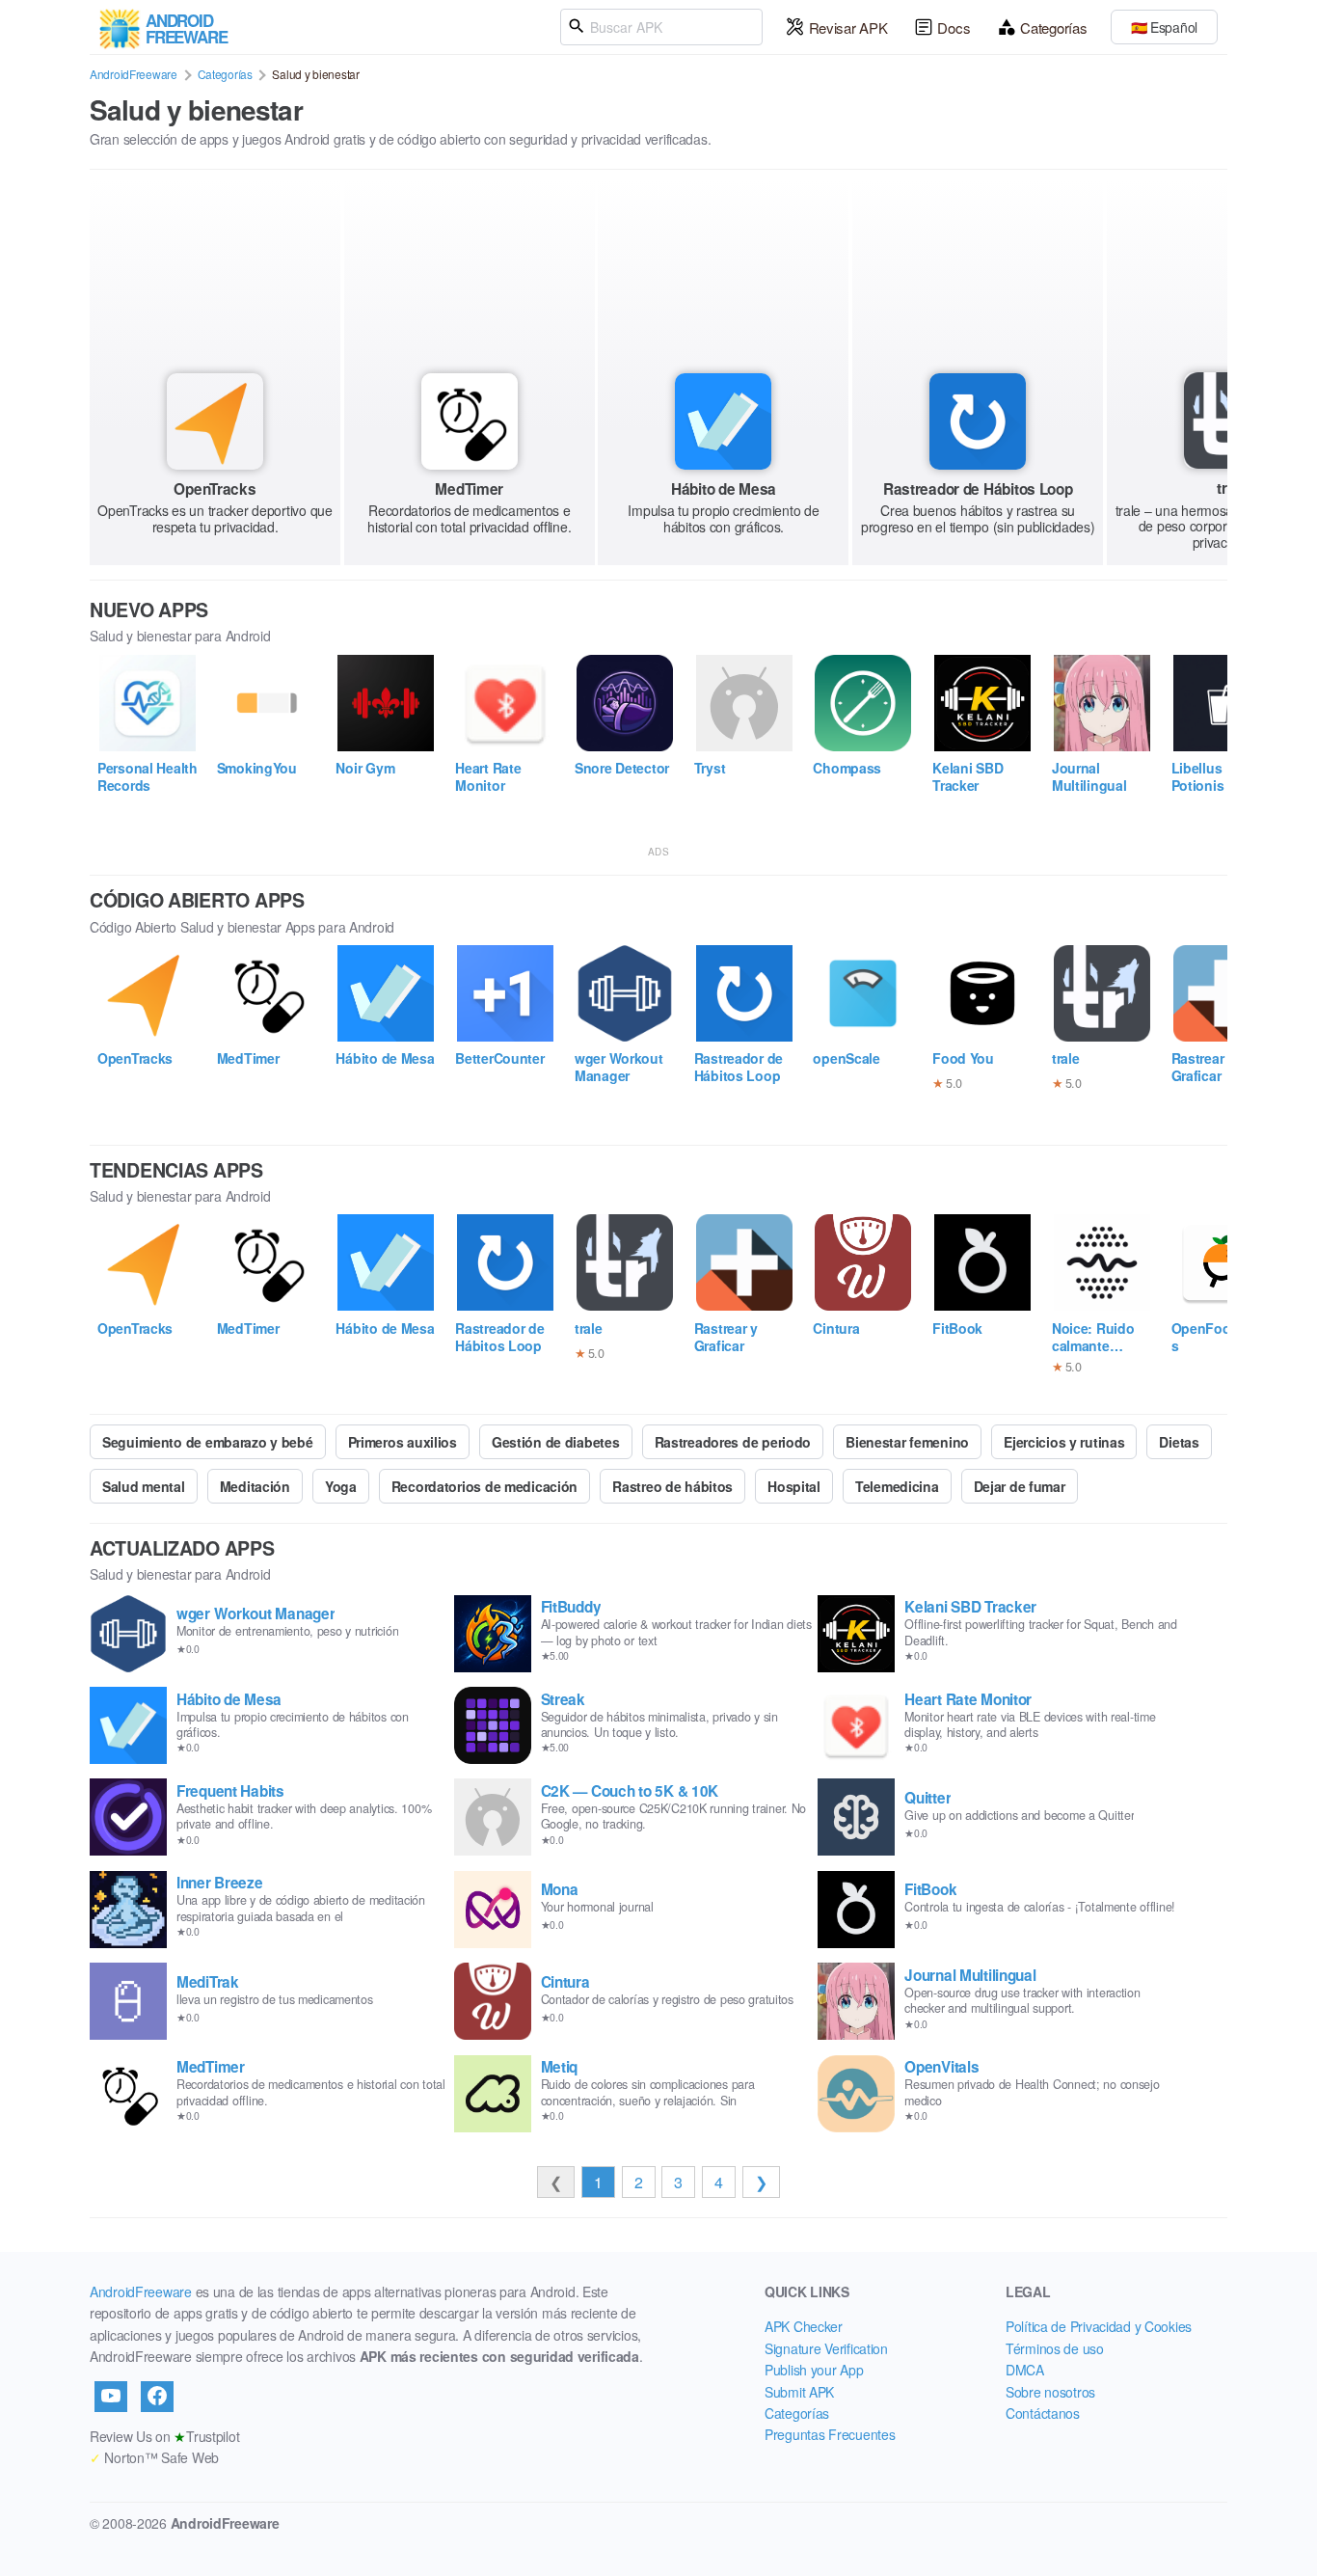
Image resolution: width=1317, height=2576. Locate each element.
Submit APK (799, 2392)
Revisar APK (848, 27)
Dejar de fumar (1020, 1486)
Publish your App (814, 2370)
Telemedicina (897, 1486)
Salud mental (144, 1486)
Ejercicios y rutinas (1064, 1442)
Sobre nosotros (1050, 2392)
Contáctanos (1043, 2413)
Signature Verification (826, 2348)
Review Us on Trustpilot (164, 2436)
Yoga (341, 1486)
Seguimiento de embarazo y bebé (208, 1442)
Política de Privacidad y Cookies (1099, 2326)
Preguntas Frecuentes (830, 2434)
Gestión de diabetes (556, 1442)
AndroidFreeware (134, 74)
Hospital (794, 1486)
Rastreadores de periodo (733, 1442)
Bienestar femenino (907, 1442)
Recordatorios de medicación (484, 1486)
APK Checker (804, 2326)
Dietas (1179, 1442)
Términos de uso (1055, 2348)
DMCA (1025, 2370)
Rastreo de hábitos (672, 1486)
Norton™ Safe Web (154, 2457)
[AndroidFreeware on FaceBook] (157, 2397)
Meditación (255, 1486)
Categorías (1053, 27)
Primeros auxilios (403, 1442)
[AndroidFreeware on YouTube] (111, 2397)
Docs (954, 27)
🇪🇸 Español (1164, 27)
